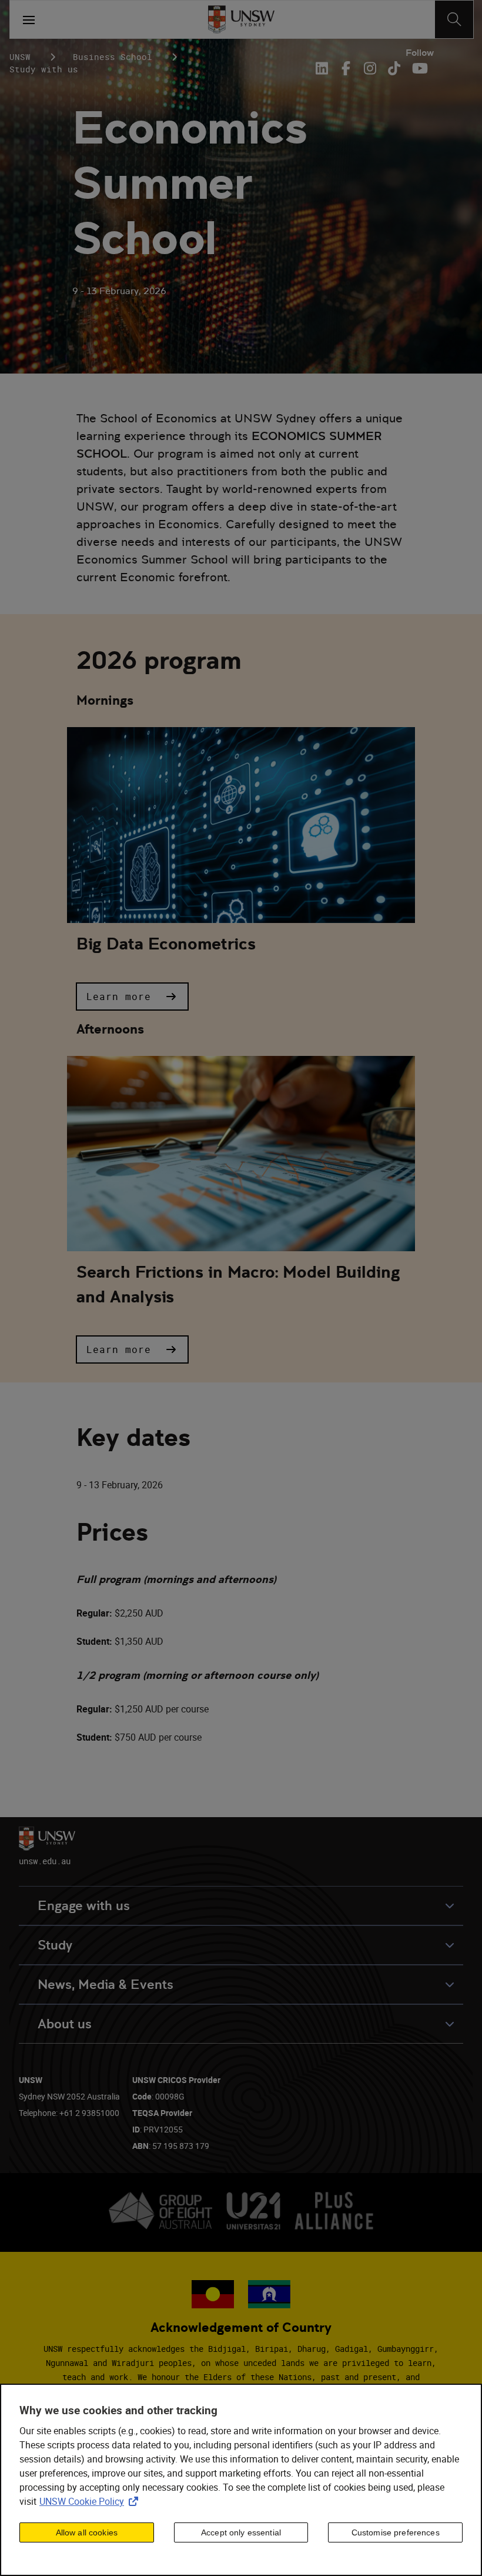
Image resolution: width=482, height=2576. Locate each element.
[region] (241, 2480)
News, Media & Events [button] (106, 1985)
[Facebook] (346, 68)
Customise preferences (396, 2532)
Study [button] (55, 1945)
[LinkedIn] (324, 68)
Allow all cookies (87, 2532)
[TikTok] (394, 68)
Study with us (44, 69)
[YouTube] (418, 68)
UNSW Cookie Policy (91, 2501)
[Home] (241, 19)
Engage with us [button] (84, 1906)
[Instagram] (370, 68)
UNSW (20, 57)
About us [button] (65, 2024)
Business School (113, 57)
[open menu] (29, 19)
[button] (132, 997)
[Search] (454, 19)
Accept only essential (241, 2532)
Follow (420, 53)
